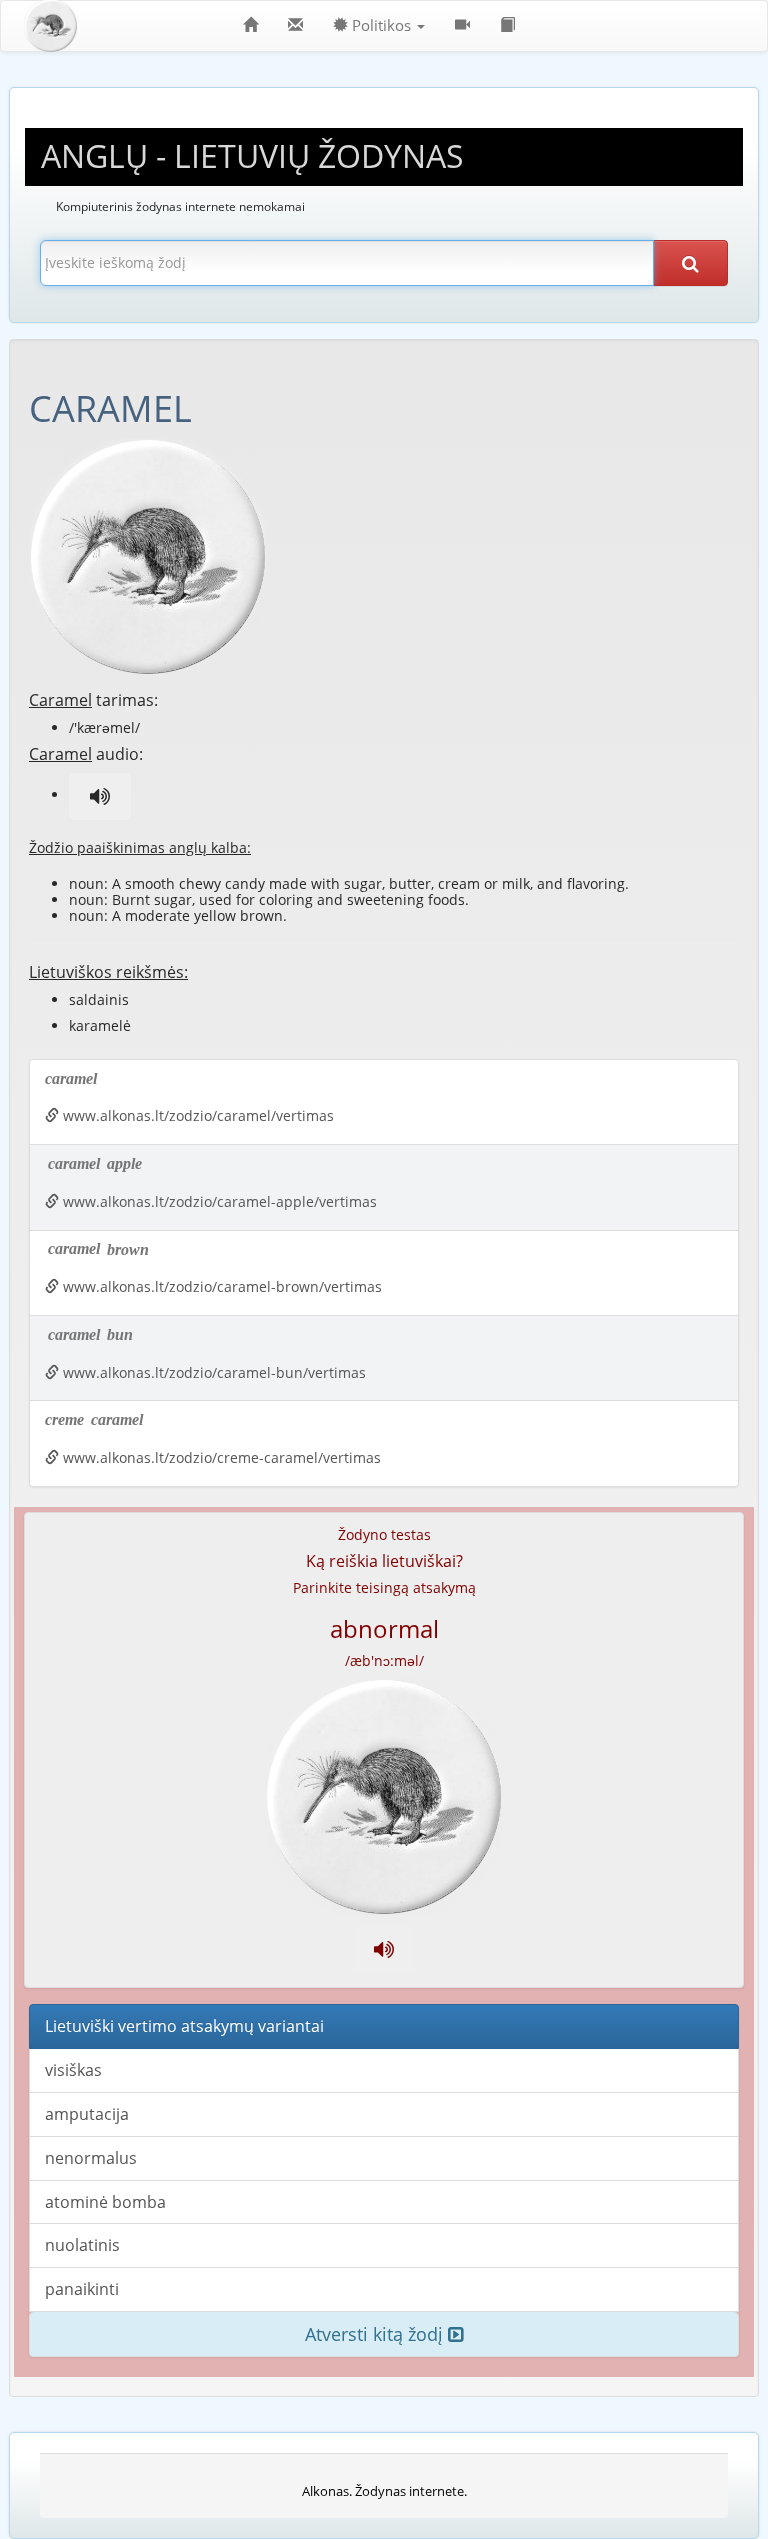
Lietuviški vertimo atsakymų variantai (184, 2026)
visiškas (73, 2070)
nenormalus (91, 2158)
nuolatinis (82, 2245)
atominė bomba (105, 2202)
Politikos (381, 25)
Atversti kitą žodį (376, 2334)
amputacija (87, 2114)
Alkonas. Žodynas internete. (384, 2491)
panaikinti (82, 2289)
